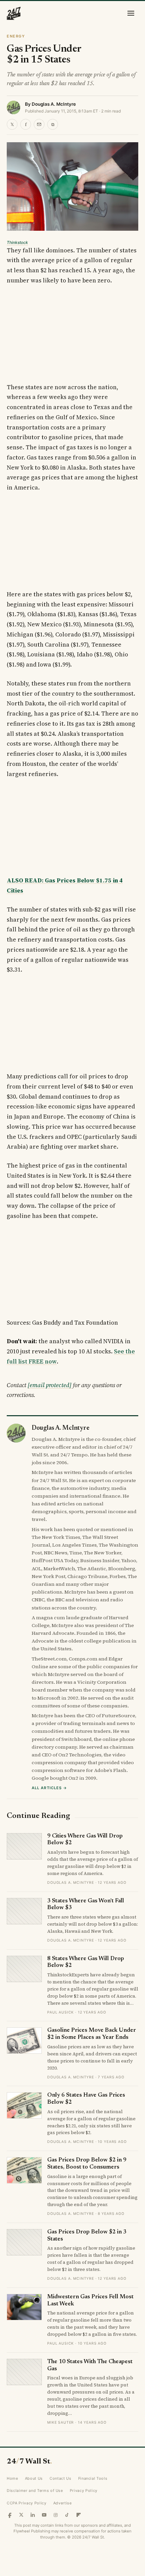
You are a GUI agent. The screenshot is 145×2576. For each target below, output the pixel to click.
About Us (34, 2478)
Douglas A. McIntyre (54, 104)
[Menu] (131, 13)
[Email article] (39, 124)
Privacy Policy (84, 2491)
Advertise (63, 2503)
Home (12, 2478)
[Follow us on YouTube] (44, 2515)
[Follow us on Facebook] (10, 2515)
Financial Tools (93, 2478)
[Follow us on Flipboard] (79, 2515)
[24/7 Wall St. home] (14, 13)
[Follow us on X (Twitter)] (21, 2515)
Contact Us (61, 2478)
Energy (16, 36)
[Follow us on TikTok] (67, 2515)
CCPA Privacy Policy (27, 2503)
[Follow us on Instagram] (56, 2515)
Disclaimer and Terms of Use (35, 2491)
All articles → (49, 1788)
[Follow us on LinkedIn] (33, 2515)
